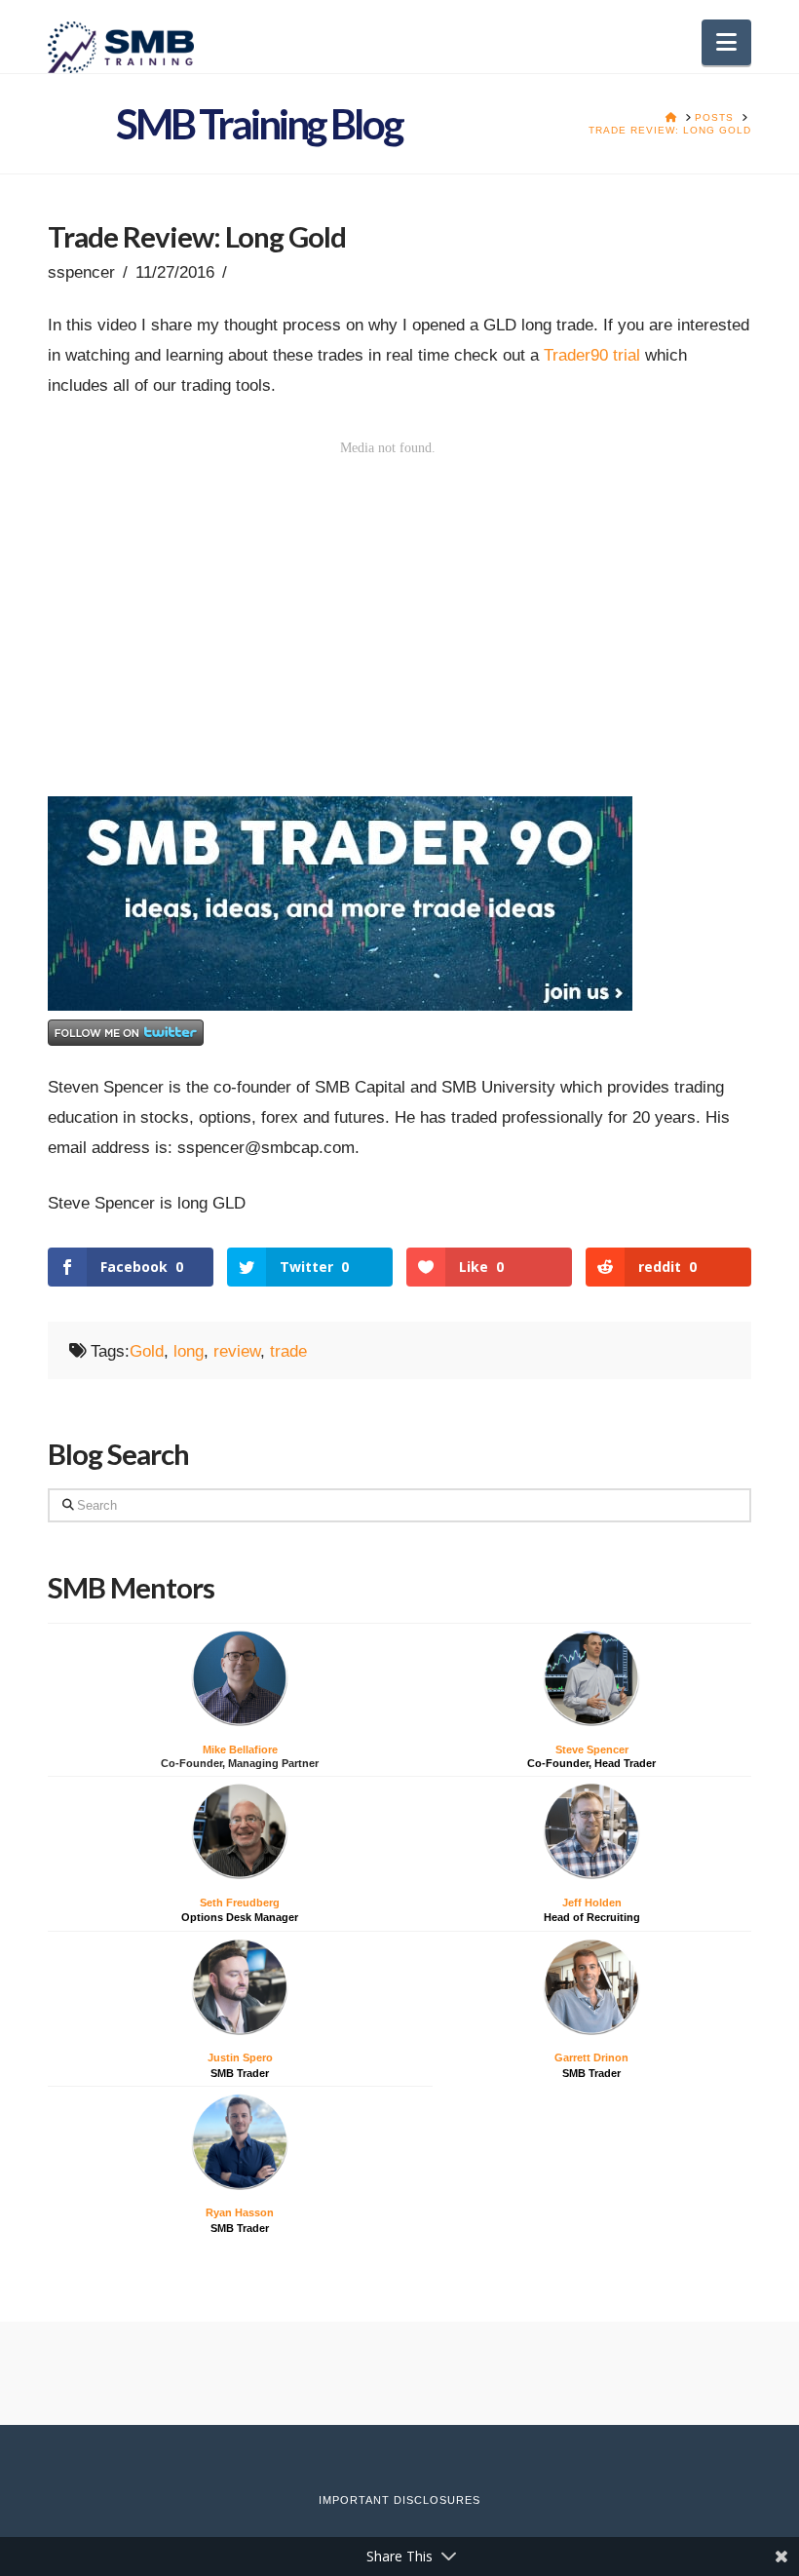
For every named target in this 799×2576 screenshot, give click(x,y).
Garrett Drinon (591, 2057)
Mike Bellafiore (240, 1749)
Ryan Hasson (240, 2212)
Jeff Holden (592, 1903)
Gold (147, 1351)
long (189, 1351)
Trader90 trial (592, 355)
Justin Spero (240, 2057)
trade (288, 1351)
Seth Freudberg (240, 1903)
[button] (726, 42)
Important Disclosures (399, 2500)
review (237, 1351)
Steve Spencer (592, 1749)
